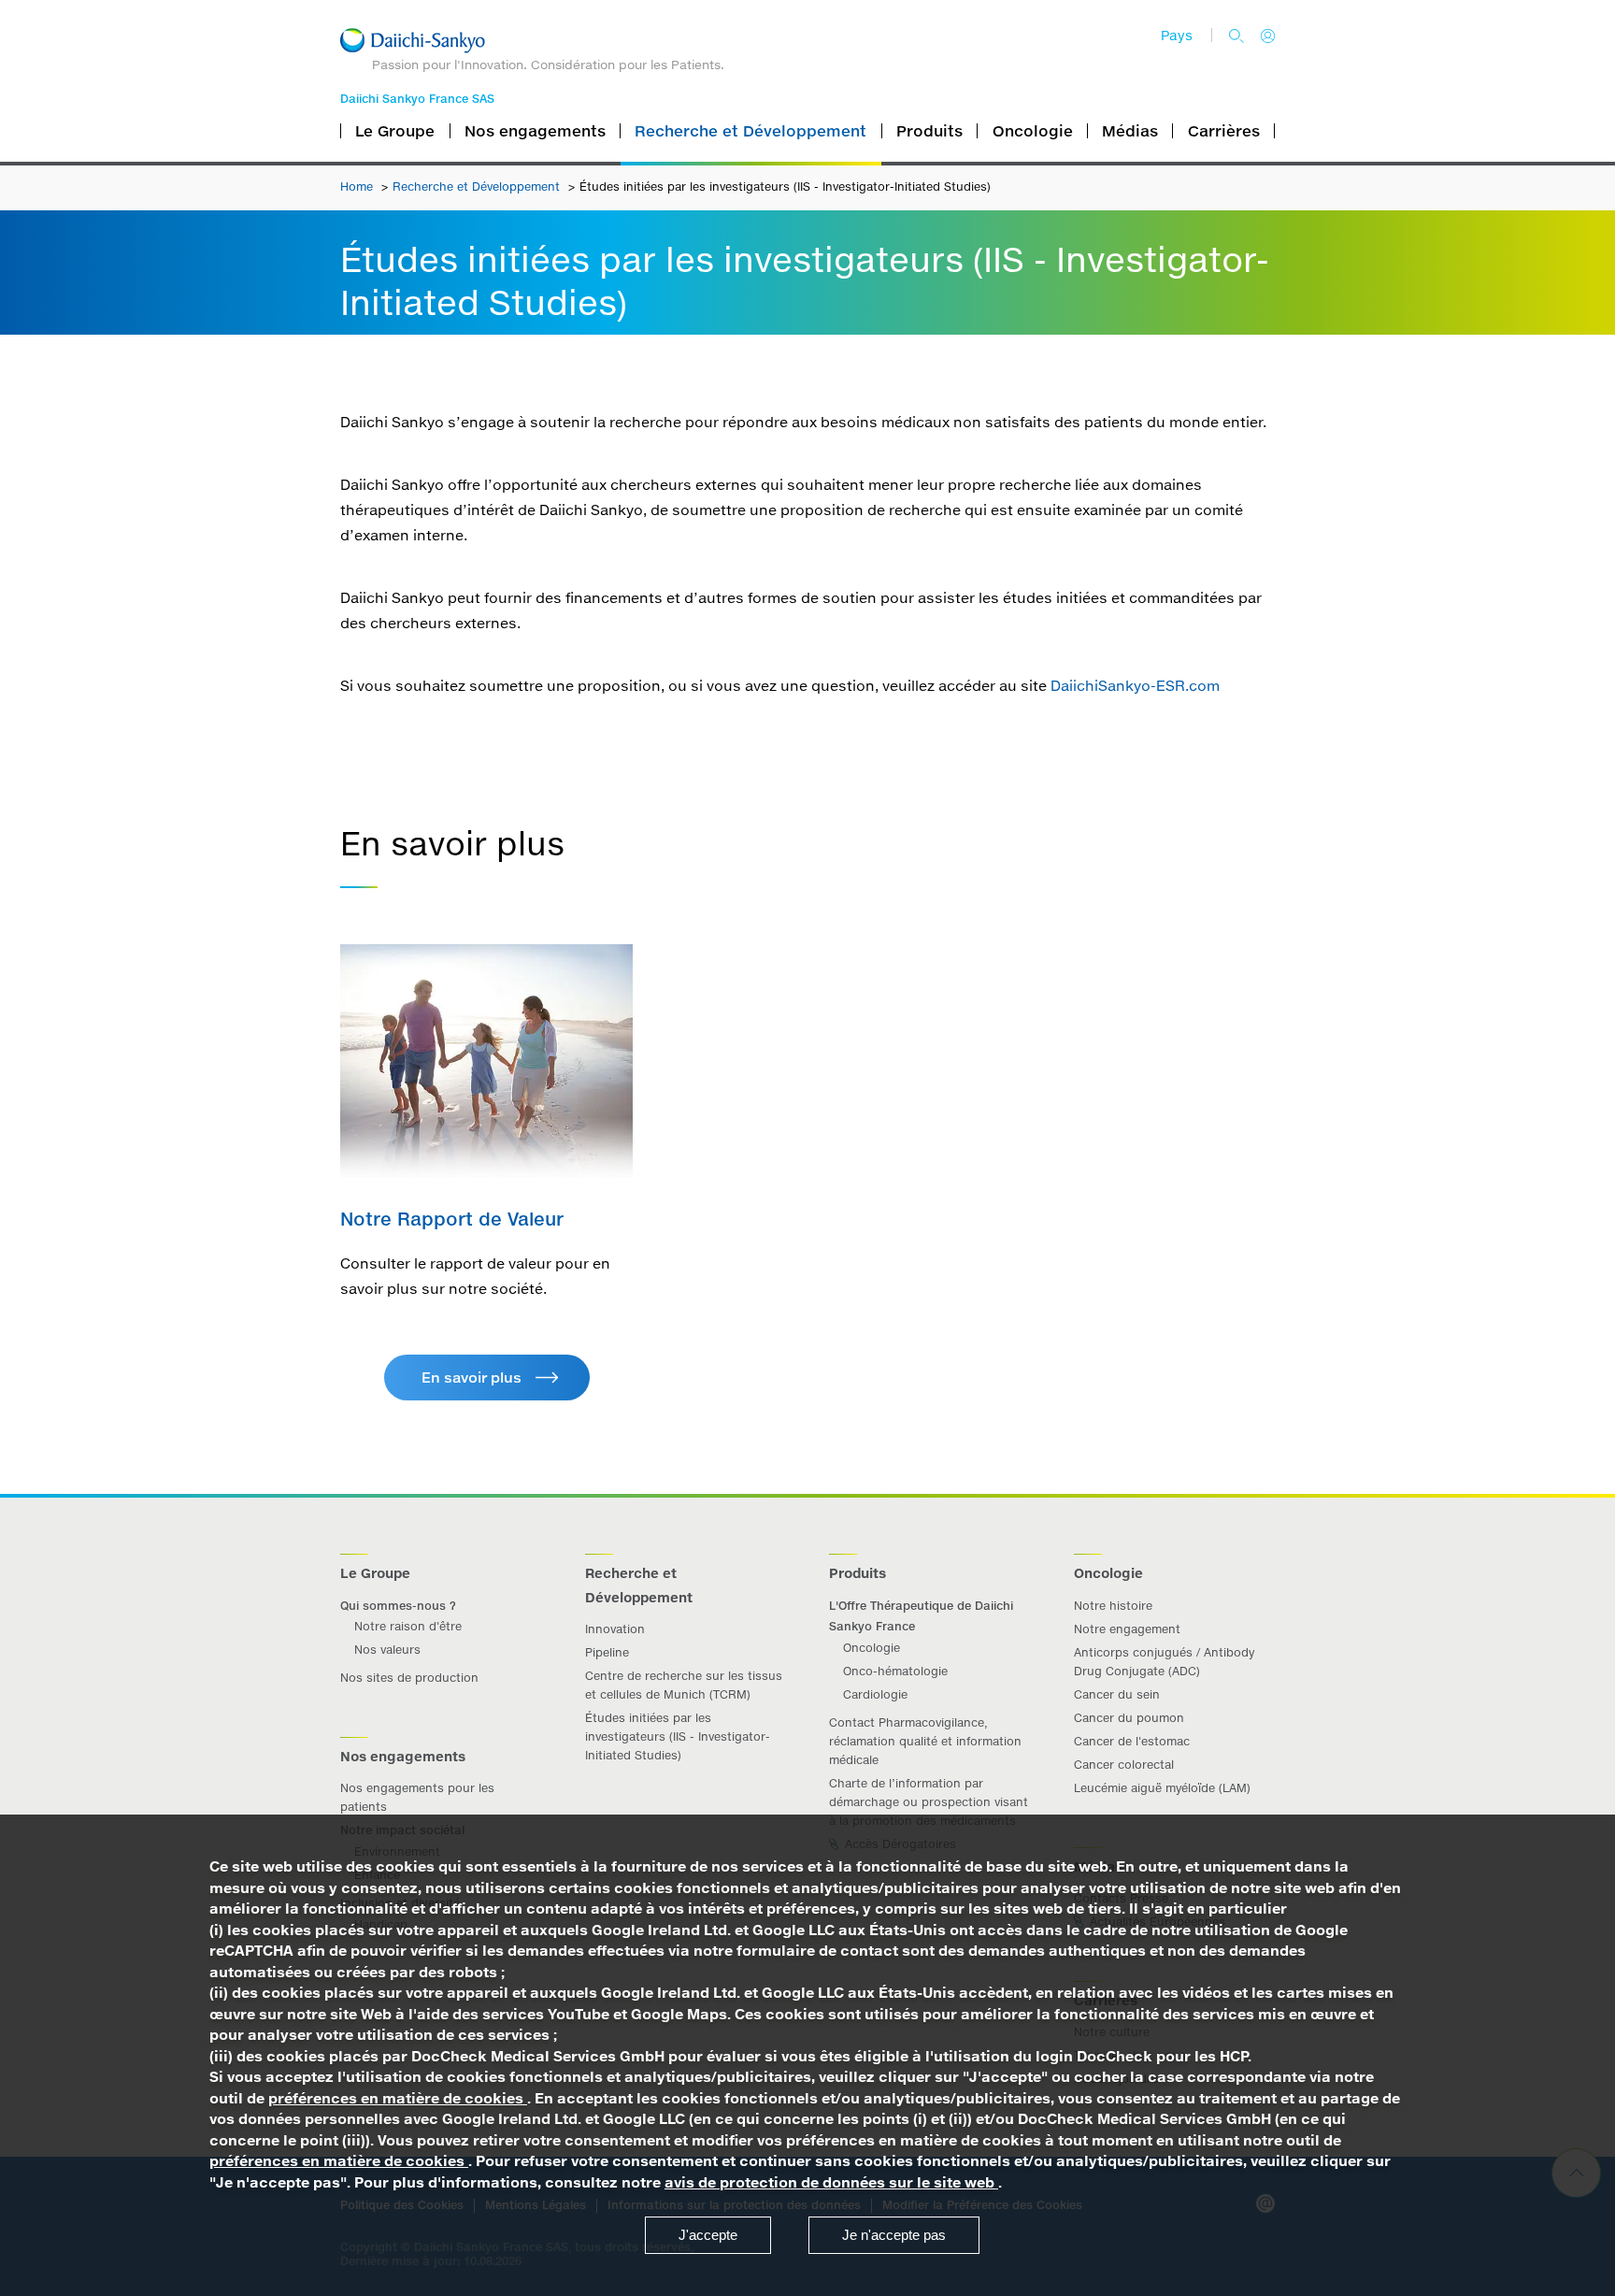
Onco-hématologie (895, 1671)
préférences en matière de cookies (398, 2098)
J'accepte (708, 2235)
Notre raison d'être (408, 1626)
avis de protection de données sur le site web (831, 2182)
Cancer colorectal (1124, 1765)
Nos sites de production (409, 1678)
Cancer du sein (1117, 1694)
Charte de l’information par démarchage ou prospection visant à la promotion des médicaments (929, 1802)
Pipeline (607, 1652)
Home (358, 187)
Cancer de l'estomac (1132, 1741)
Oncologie (872, 1648)
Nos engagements (535, 131)
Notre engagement (1127, 1629)
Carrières (1224, 131)
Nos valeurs (387, 1650)
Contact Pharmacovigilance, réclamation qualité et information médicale (925, 1741)
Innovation (615, 1629)
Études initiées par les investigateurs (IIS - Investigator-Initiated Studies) (678, 1736)
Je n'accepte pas (894, 2235)
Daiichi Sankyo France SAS (417, 99)
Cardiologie (875, 1694)
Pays (1177, 36)
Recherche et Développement (478, 187)
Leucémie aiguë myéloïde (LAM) (1162, 1788)
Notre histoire (1113, 1606)
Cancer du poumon (1129, 1718)
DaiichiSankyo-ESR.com (1137, 686)
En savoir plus (472, 1378)
